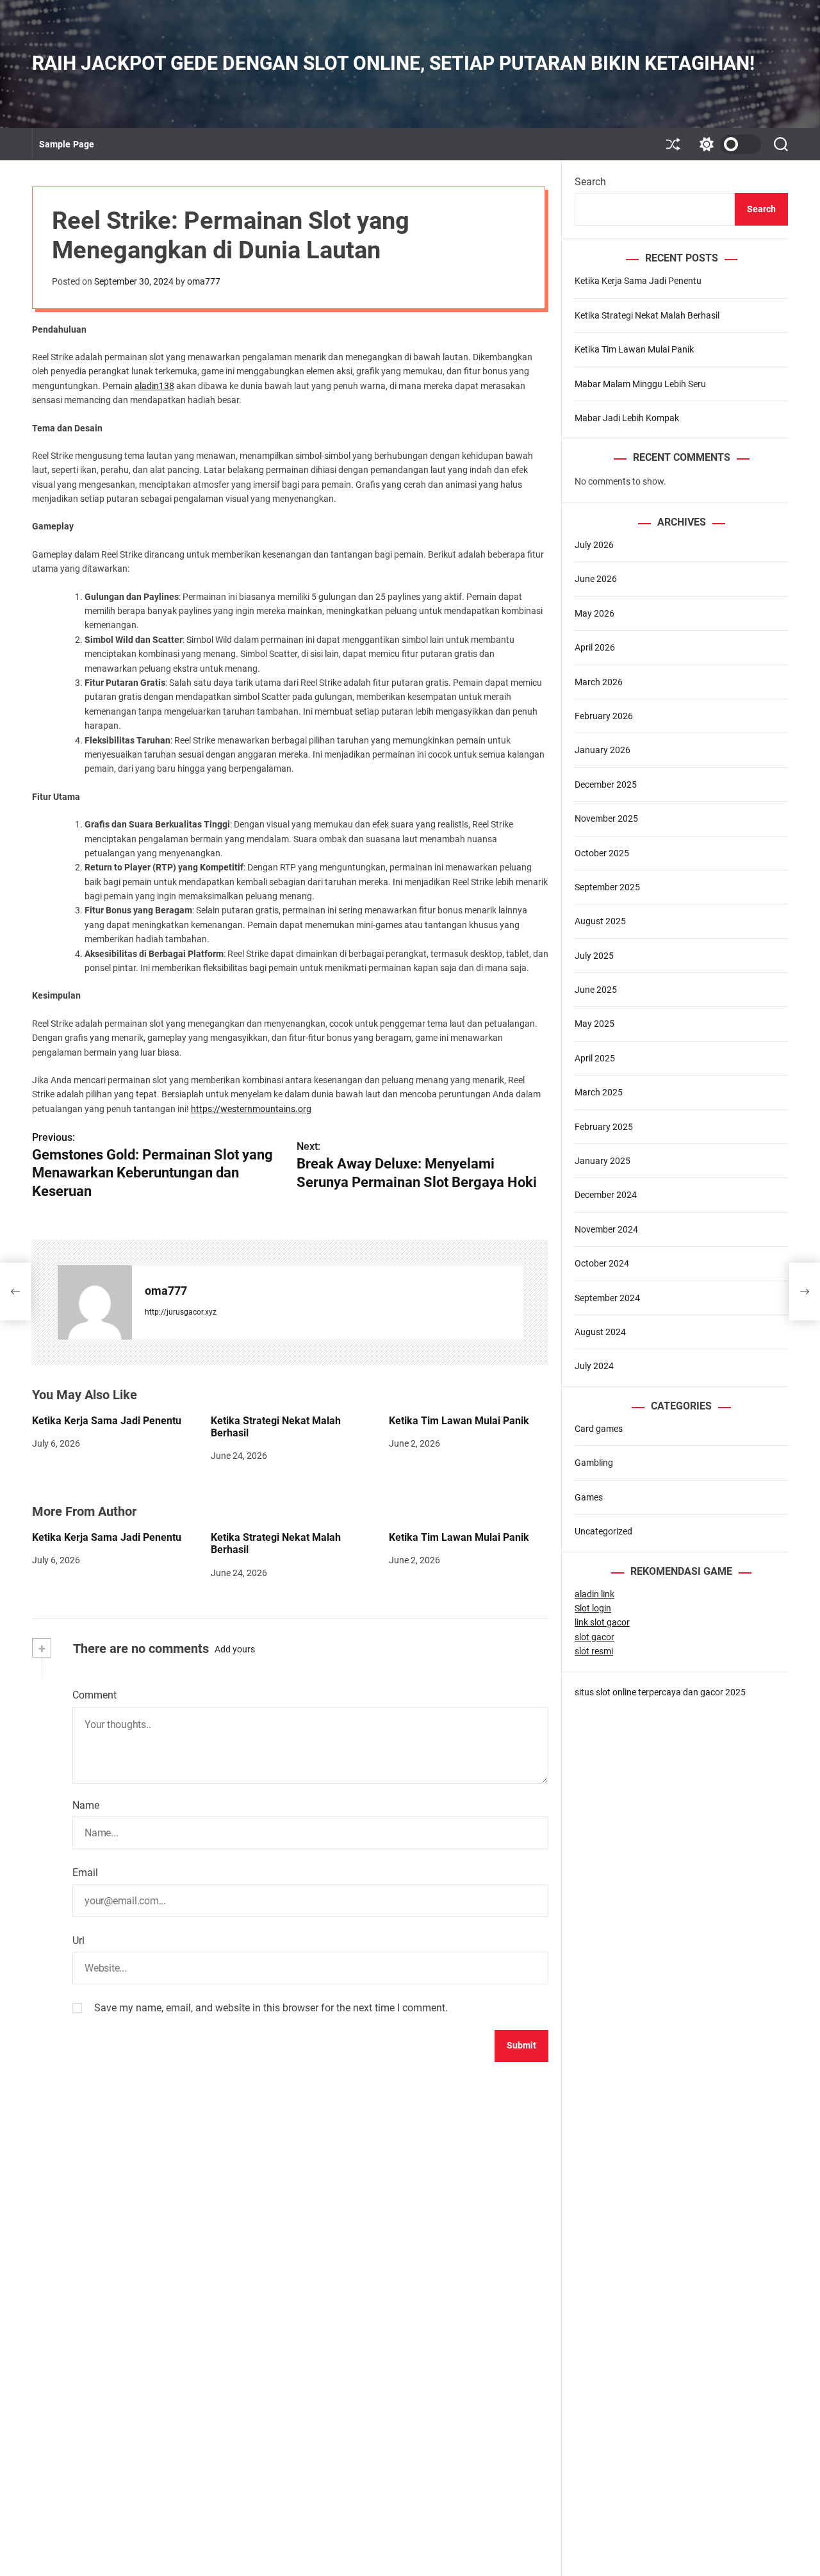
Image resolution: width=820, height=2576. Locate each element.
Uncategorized (603, 1531)
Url (78, 1940)
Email (85, 1873)
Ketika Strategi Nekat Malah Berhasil (276, 1427)
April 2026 (595, 647)
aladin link (594, 1594)
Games (589, 1497)
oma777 (204, 281)
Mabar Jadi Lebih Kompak (627, 418)
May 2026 (594, 613)
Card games (599, 1429)
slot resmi (594, 1652)
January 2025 (603, 1161)
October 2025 (602, 853)
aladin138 (154, 386)
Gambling (594, 1463)
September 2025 (607, 887)
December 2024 (606, 1195)
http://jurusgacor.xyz (181, 1312)
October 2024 (602, 1264)
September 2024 (607, 1298)
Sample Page (67, 144)
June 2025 (596, 990)
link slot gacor (602, 1623)
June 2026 (596, 579)
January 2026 (603, 751)
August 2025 (600, 922)
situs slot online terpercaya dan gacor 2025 (660, 1692)
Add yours (235, 1649)
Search (590, 182)
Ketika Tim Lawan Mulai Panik (459, 1421)
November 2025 (606, 819)
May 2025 (594, 1024)
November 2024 (606, 1229)
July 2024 (594, 1367)
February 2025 (604, 1127)
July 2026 (594, 545)
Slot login (593, 1608)
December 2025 (606, 785)
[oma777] (95, 1302)
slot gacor (594, 1637)
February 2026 (604, 716)
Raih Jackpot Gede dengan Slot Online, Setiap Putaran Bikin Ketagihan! (393, 63)
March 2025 (599, 1093)
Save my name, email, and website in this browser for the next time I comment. (271, 2008)
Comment (94, 1695)
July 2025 (594, 956)
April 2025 (595, 1058)
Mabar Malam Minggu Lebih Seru (640, 384)
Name (86, 1805)
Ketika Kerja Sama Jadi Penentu (107, 1421)
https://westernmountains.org (251, 1109)
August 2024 (600, 1332)
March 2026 (599, 682)
